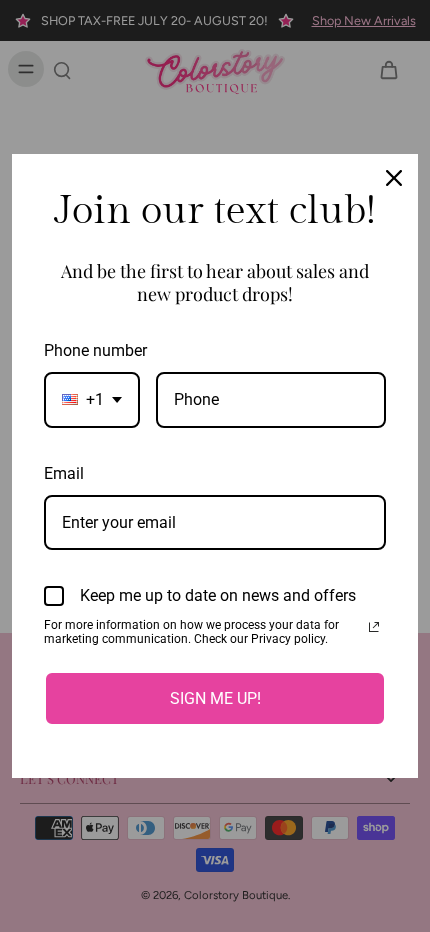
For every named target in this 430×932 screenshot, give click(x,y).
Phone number (95, 350)
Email (64, 473)
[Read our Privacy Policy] (374, 627)
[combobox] (92, 399)
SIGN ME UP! (215, 698)
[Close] (394, 178)
